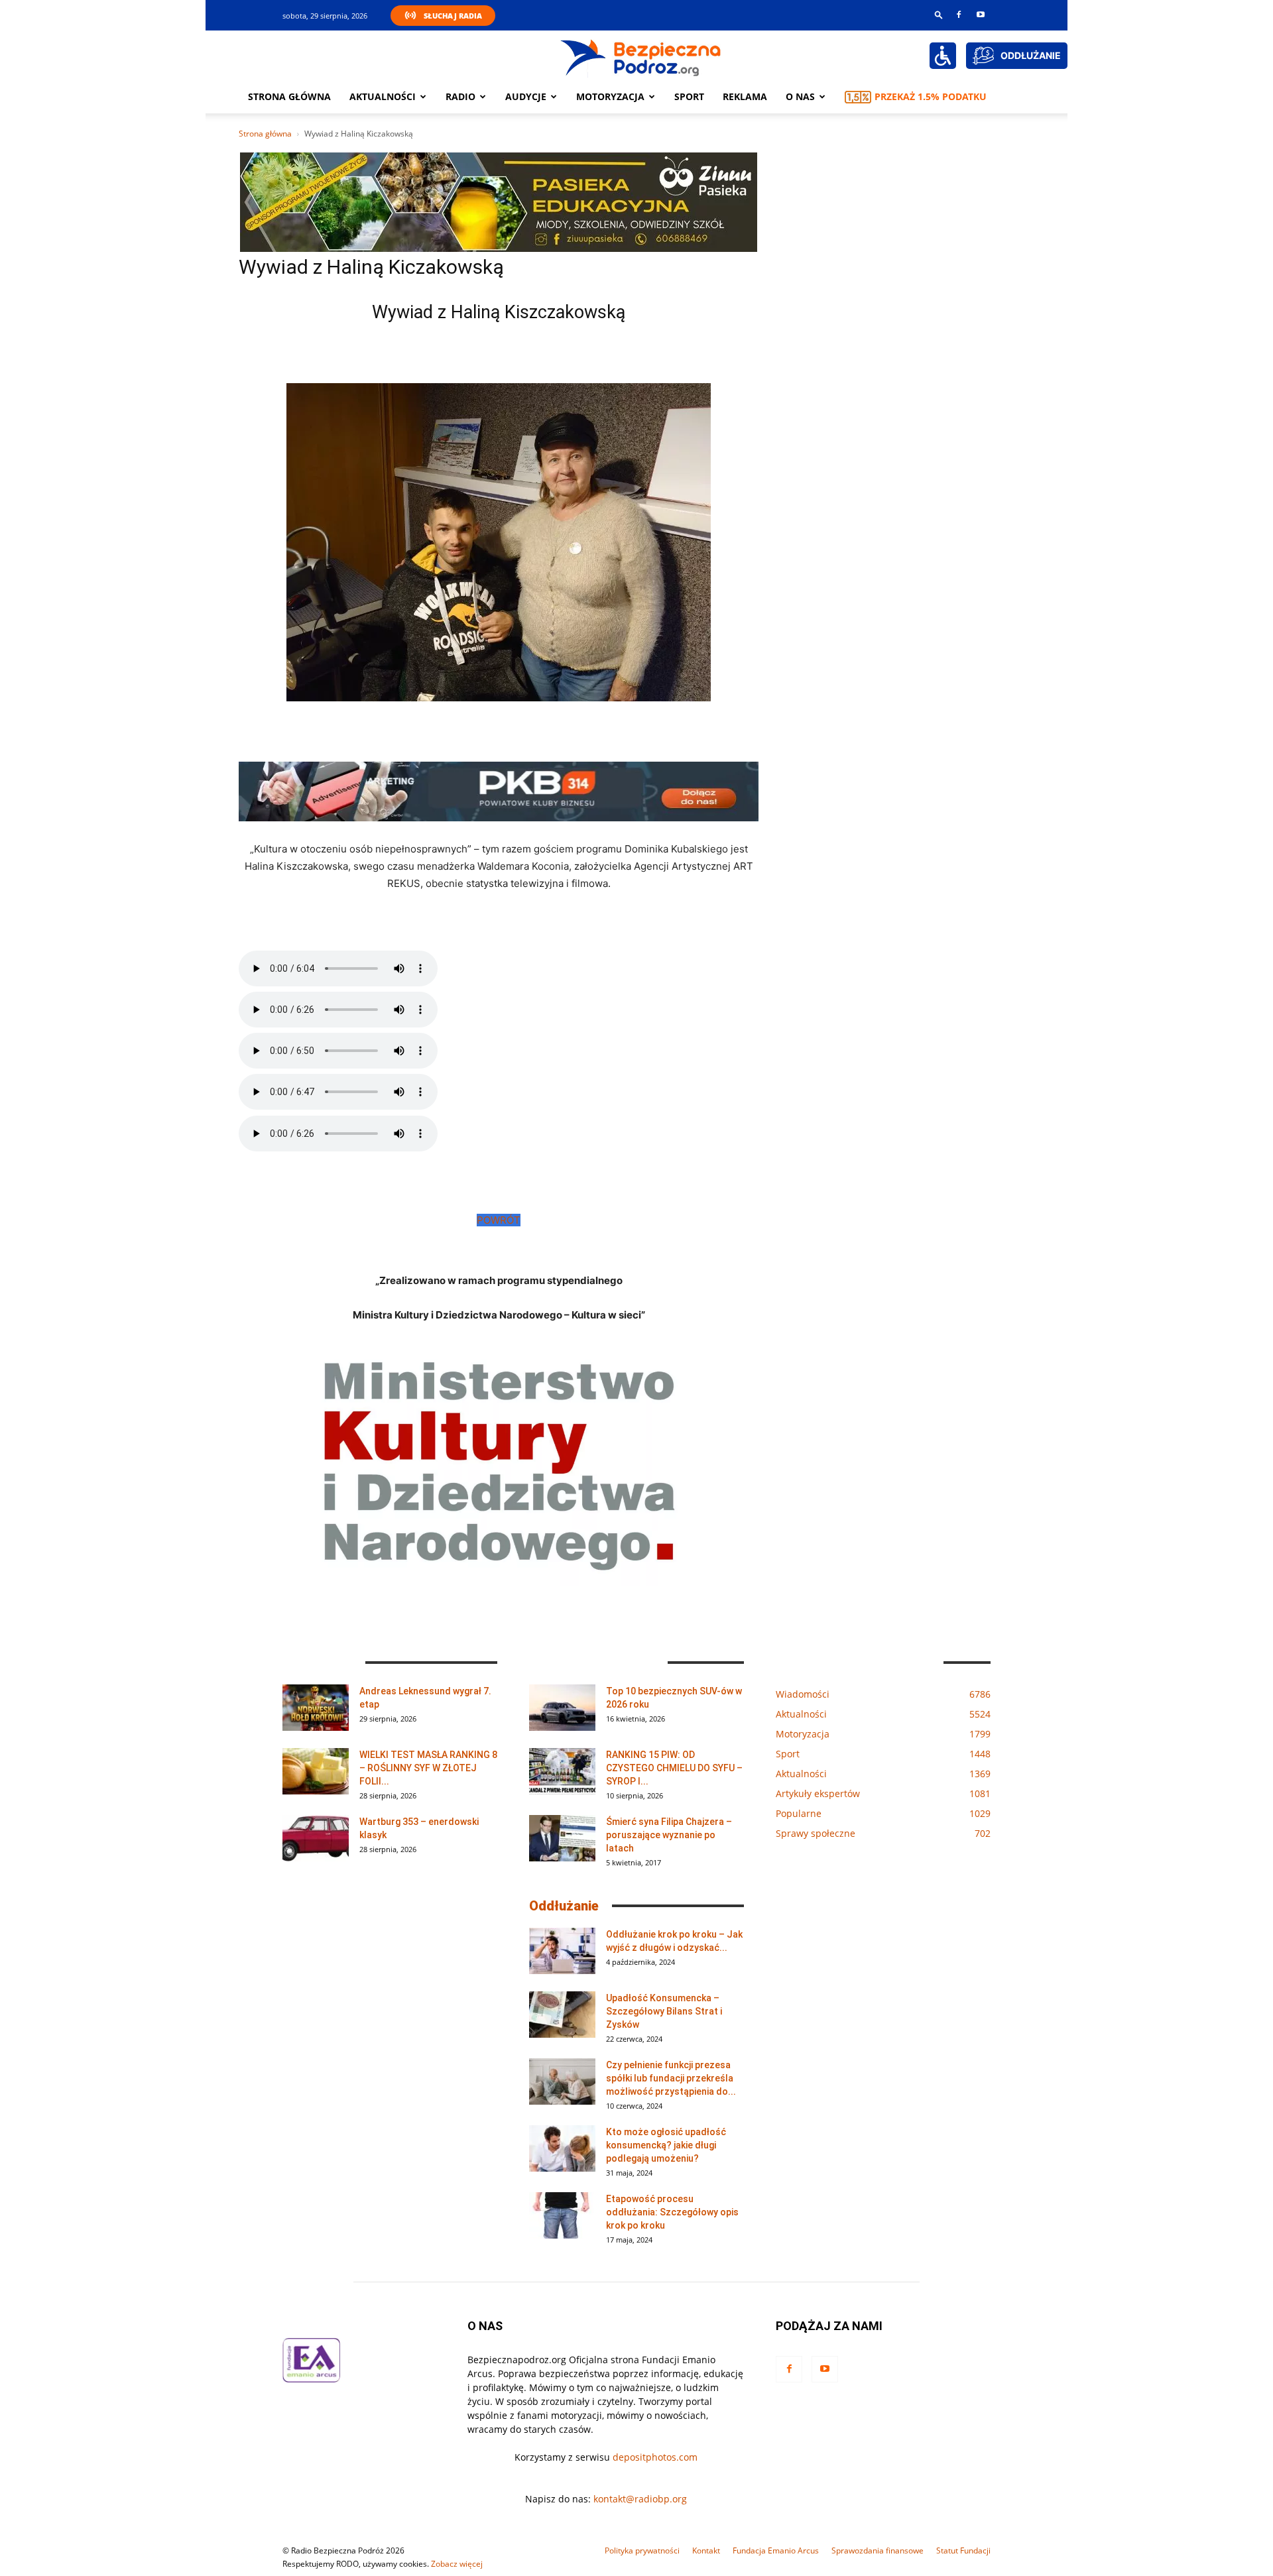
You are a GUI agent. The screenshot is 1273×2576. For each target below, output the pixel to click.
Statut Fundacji (963, 2550)
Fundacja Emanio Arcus (776, 2550)
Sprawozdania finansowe (878, 2550)
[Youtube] (981, 15)
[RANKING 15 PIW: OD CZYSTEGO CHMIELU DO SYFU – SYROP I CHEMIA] (562, 1771)
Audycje (526, 96)
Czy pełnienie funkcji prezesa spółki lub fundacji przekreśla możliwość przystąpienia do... (671, 2078)
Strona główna (289, 96)
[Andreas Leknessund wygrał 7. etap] (316, 1708)
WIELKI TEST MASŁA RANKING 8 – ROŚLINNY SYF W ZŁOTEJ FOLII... (428, 1768)
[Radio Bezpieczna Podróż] (641, 56)
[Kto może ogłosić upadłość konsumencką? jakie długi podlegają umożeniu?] (562, 2148)
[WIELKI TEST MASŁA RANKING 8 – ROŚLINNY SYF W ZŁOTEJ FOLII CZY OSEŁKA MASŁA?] (316, 1771)
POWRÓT (499, 1220)
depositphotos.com (655, 2457)
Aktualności (383, 96)
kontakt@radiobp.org (640, 2499)
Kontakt (706, 2550)
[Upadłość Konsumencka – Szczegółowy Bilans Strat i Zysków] (562, 2015)
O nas (800, 96)
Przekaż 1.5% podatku (931, 96)
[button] (939, 14)
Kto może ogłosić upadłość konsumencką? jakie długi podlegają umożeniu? (666, 2145)
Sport (689, 96)
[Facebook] (959, 15)
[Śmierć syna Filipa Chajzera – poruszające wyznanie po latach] (562, 1838)
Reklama (745, 96)
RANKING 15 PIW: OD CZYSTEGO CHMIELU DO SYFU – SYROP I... (674, 1768)
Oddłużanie (564, 1906)
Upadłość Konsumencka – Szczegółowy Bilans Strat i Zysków (664, 2011)
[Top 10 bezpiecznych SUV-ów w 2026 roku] (562, 1708)
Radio (460, 96)
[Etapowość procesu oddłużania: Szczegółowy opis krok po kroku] (562, 2215)
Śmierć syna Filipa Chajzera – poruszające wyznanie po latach (669, 1835)
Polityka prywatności (642, 2550)
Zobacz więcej (457, 2564)
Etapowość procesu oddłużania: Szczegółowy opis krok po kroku (672, 2212)
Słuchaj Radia (453, 16)
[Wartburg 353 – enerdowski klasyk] (316, 1838)
